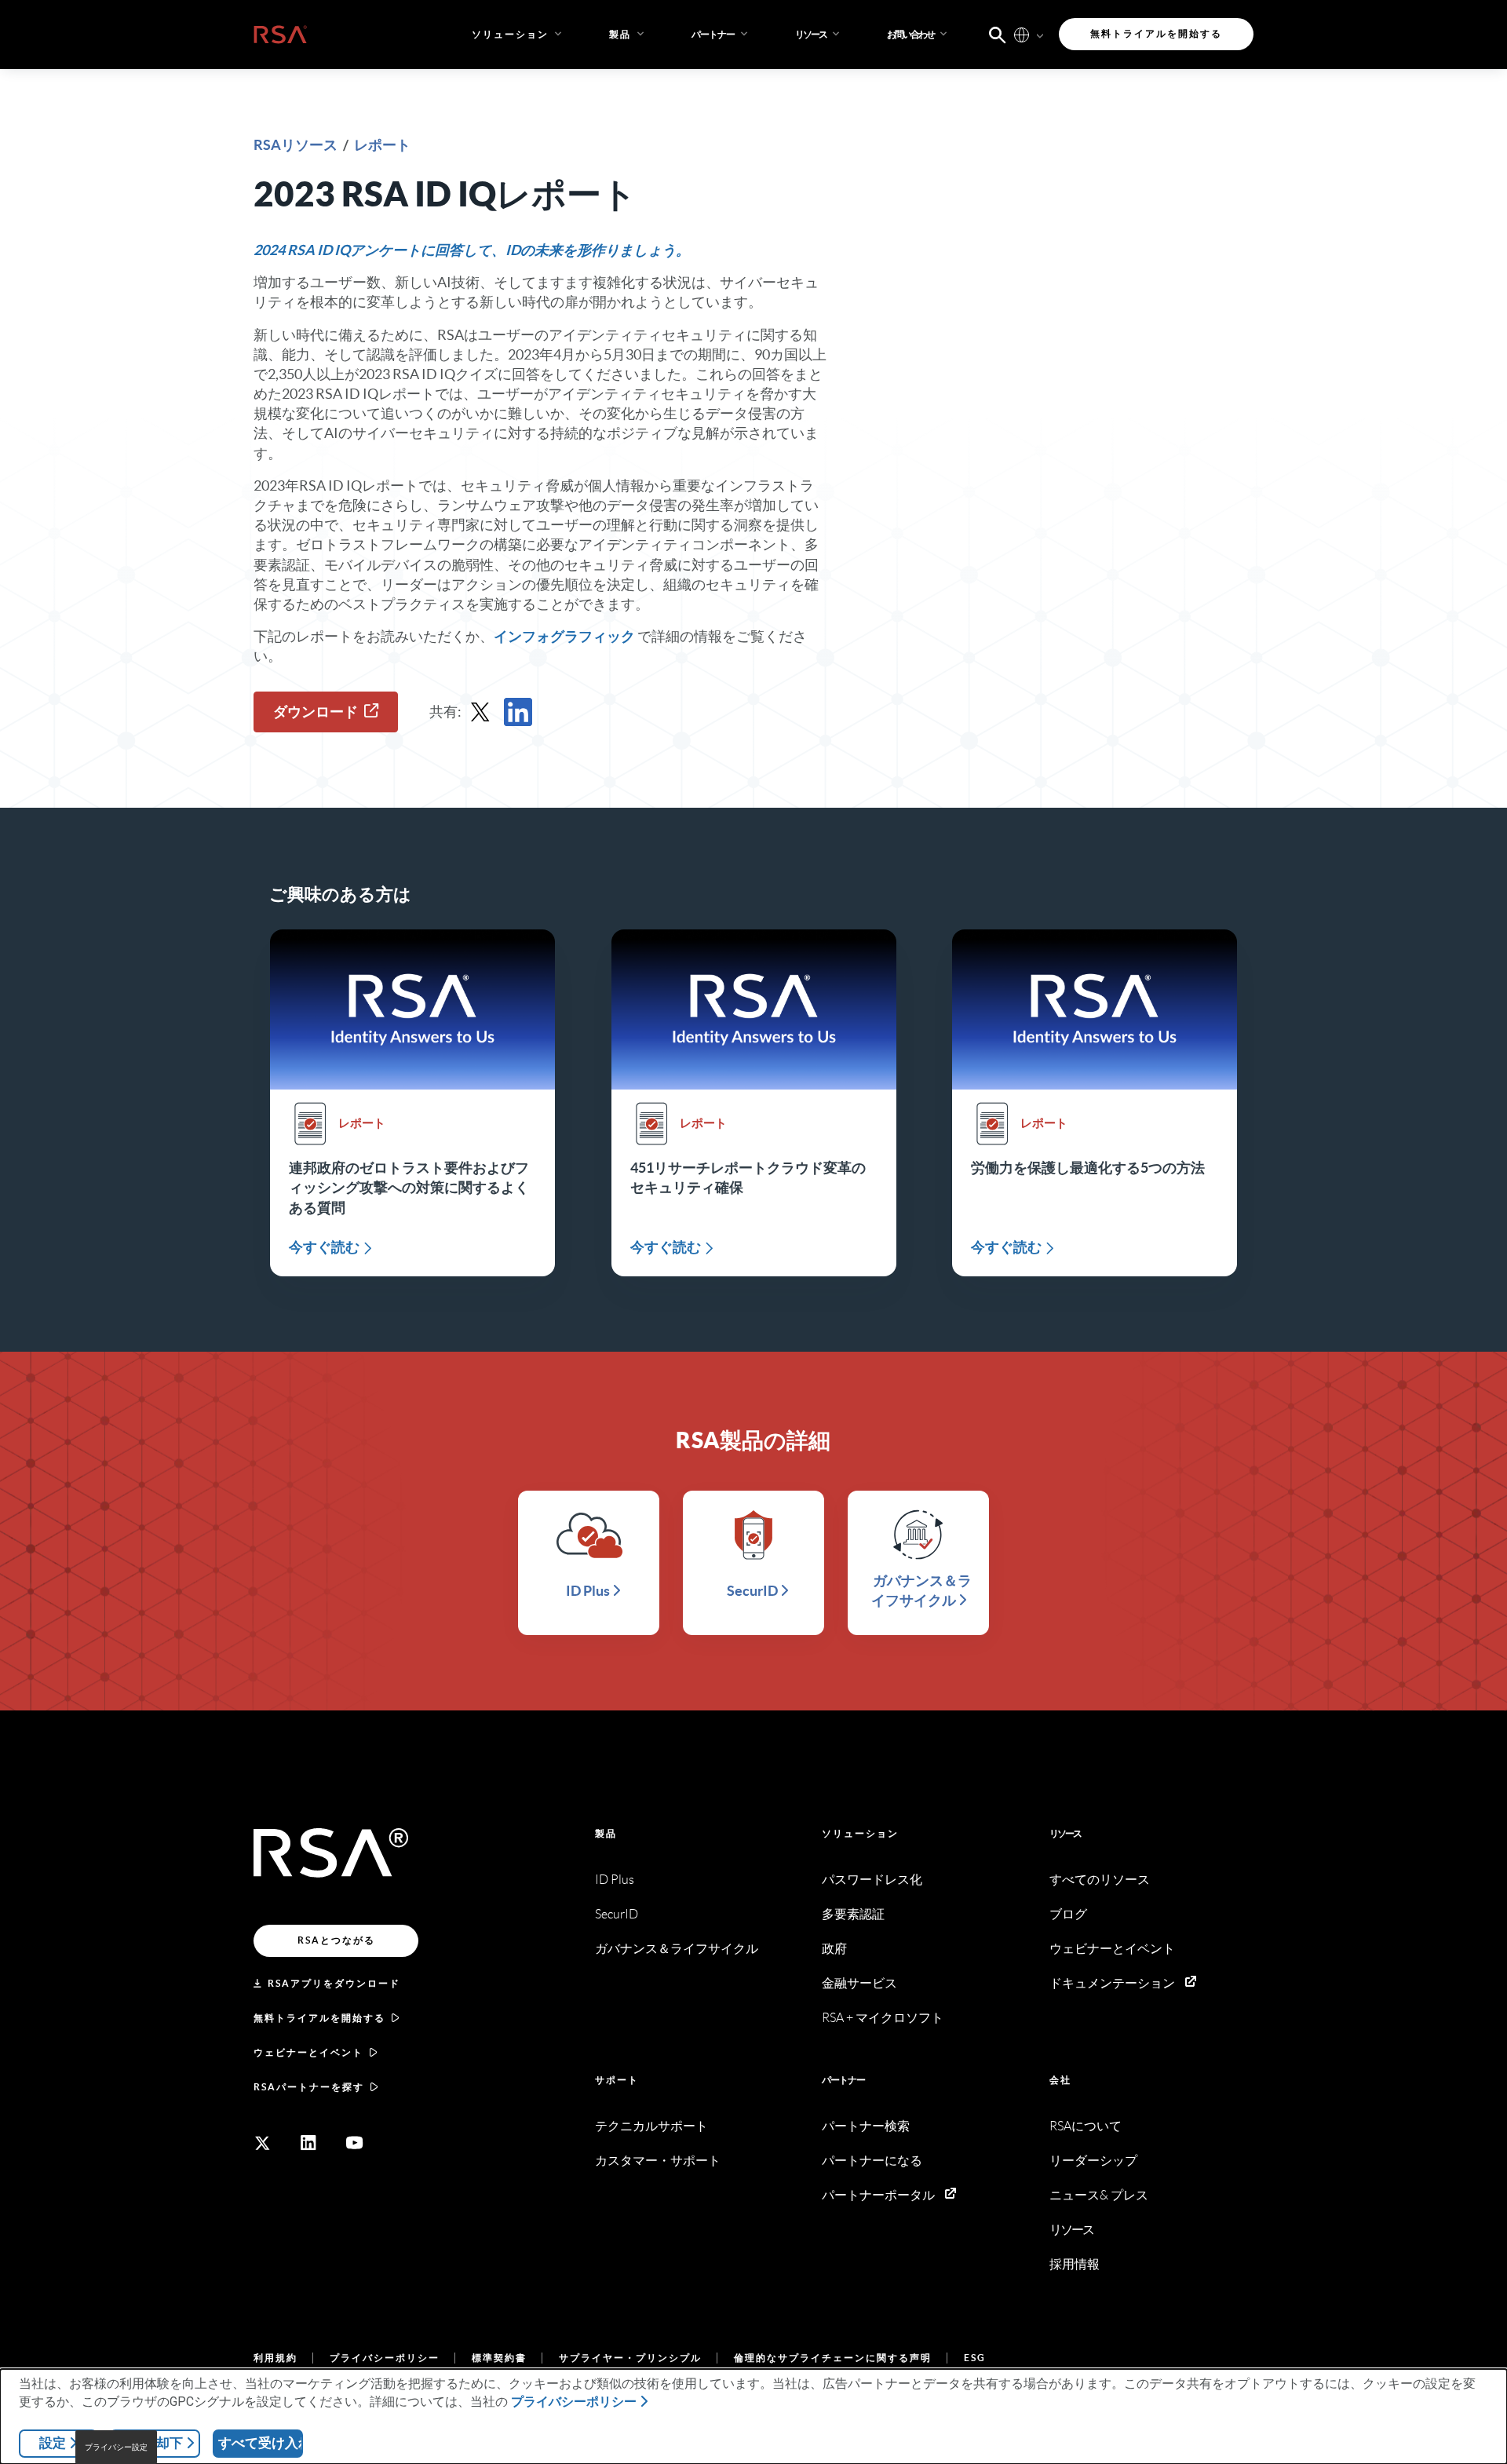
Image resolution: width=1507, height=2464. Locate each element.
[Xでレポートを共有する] (480, 712)
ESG (975, 2358)
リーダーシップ (1093, 2161)
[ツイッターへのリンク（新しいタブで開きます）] (262, 2143)
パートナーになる (872, 2161)
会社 (1060, 2080)
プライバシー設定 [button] (116, 2447)
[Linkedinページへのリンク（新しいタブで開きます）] (308, 2143)
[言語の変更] (1022, 34)
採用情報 (1075, 2264)
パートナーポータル (878, 2195)
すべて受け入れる (261, 2443)
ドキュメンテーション (1112, 1983)
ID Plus (615, 1880)
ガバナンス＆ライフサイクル (677, 1949)
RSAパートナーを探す (309, 2087)
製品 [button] (620, 34)
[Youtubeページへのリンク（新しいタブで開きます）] (355, 2143)
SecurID (617, 1914)
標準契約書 (499, 2358)
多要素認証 (853, 1914)
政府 (834, 1949)
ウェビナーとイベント (308, 2052)
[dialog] (753, 2417)
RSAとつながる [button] (336, 1940)
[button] (721, 35)
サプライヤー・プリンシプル (630, 2358)
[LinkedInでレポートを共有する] (518, 712)
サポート (617, 2080)
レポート (382, 145)
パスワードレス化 (872, 1880)
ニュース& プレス (1099, 2195)
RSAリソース (297, 145)
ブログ (1068, 1914)
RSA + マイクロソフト (883, 2018)
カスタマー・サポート (658, 2161)
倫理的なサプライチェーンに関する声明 (833, 2358)
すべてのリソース (1100, 1880)
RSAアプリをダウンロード (334, 1983)
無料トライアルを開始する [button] (1156, 33)
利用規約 (275, 2358)
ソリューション (860, 1833)
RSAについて (1086, 2126)
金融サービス (859, 1983)
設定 (53, 2443)
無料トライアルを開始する (319, 2018)
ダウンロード (316, 712)
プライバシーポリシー (385, 2358)
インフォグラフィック (564, 636)
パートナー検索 (866, 2126)
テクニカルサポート (651, 2126)
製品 (606, 1833)
